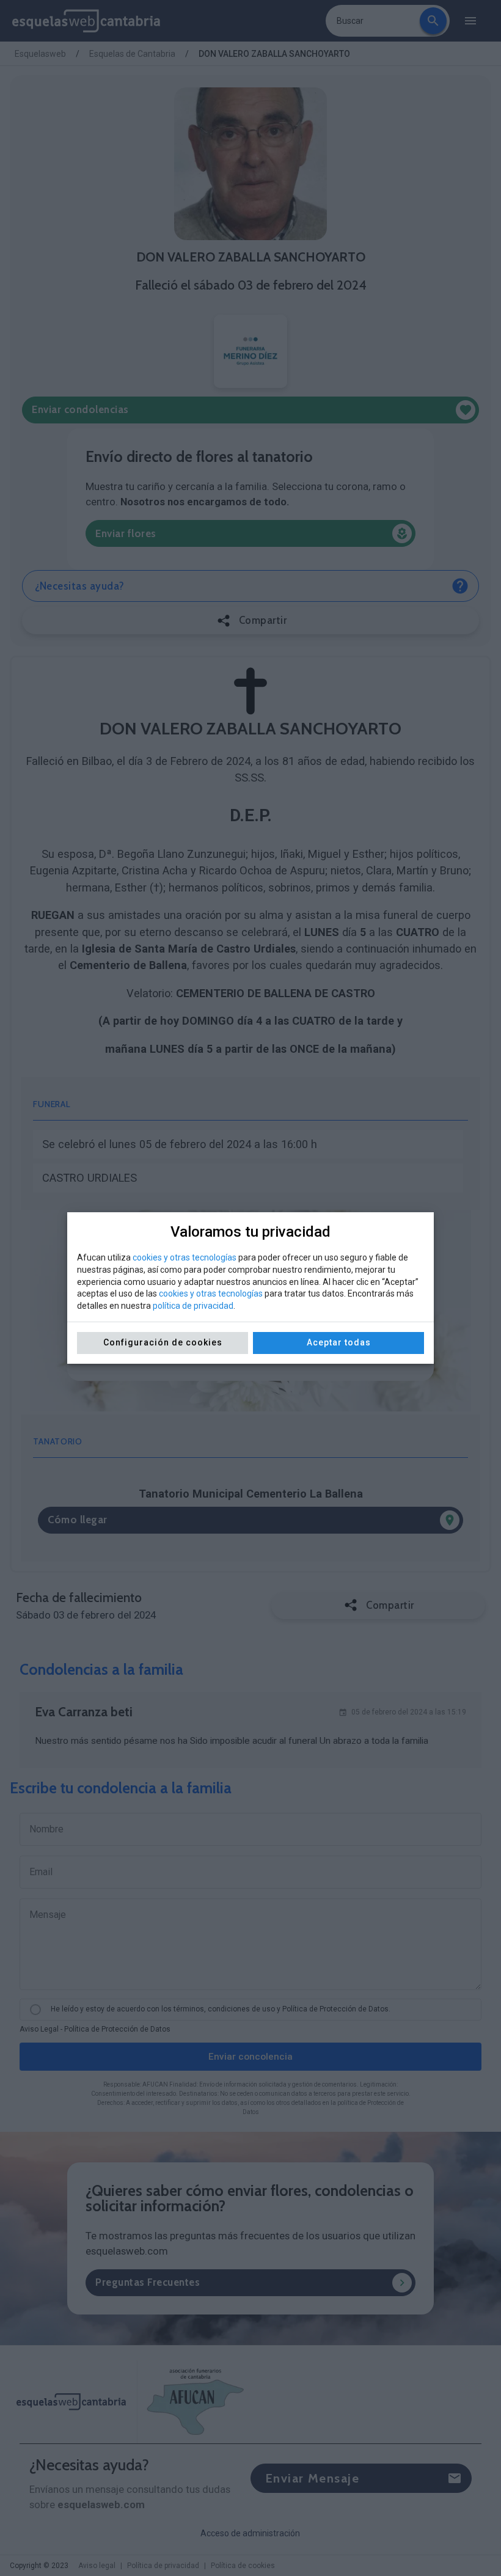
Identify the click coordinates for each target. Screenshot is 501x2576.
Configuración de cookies (163, 1342)
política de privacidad (193, 1306)
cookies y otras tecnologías (185, 1257)
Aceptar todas (339, 1342)
